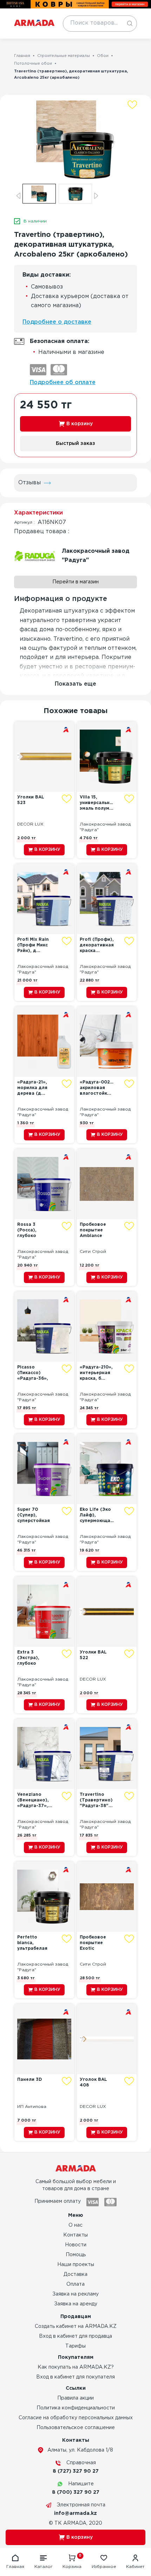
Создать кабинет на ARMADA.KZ (76, 2326)
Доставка (75, 2274)
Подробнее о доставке (57, 322)
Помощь (76, 2255)
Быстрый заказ (75, 444)
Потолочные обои (33, 64)
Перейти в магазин (75, 582)
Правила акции (75, 2398)
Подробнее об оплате (63, 383)
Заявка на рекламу (75, 2294)
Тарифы (75, 2346)
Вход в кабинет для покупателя (75, 2377)
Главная (22, 56)
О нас (75, 2225)
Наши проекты (76, 2265)
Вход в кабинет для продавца (75, 2336)
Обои (103, 56)
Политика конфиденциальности (76, 2408)
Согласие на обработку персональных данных (76, 2418)
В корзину (80, 424)
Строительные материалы (64, 56)
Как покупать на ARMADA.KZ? (76, 2367)
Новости (76, 2245)
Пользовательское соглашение (76, 2428)
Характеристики (38, 513)
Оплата (75, 2284)
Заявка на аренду (76, 2304)
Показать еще (75, 684)
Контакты (75, 2235)
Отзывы (29, 483)
